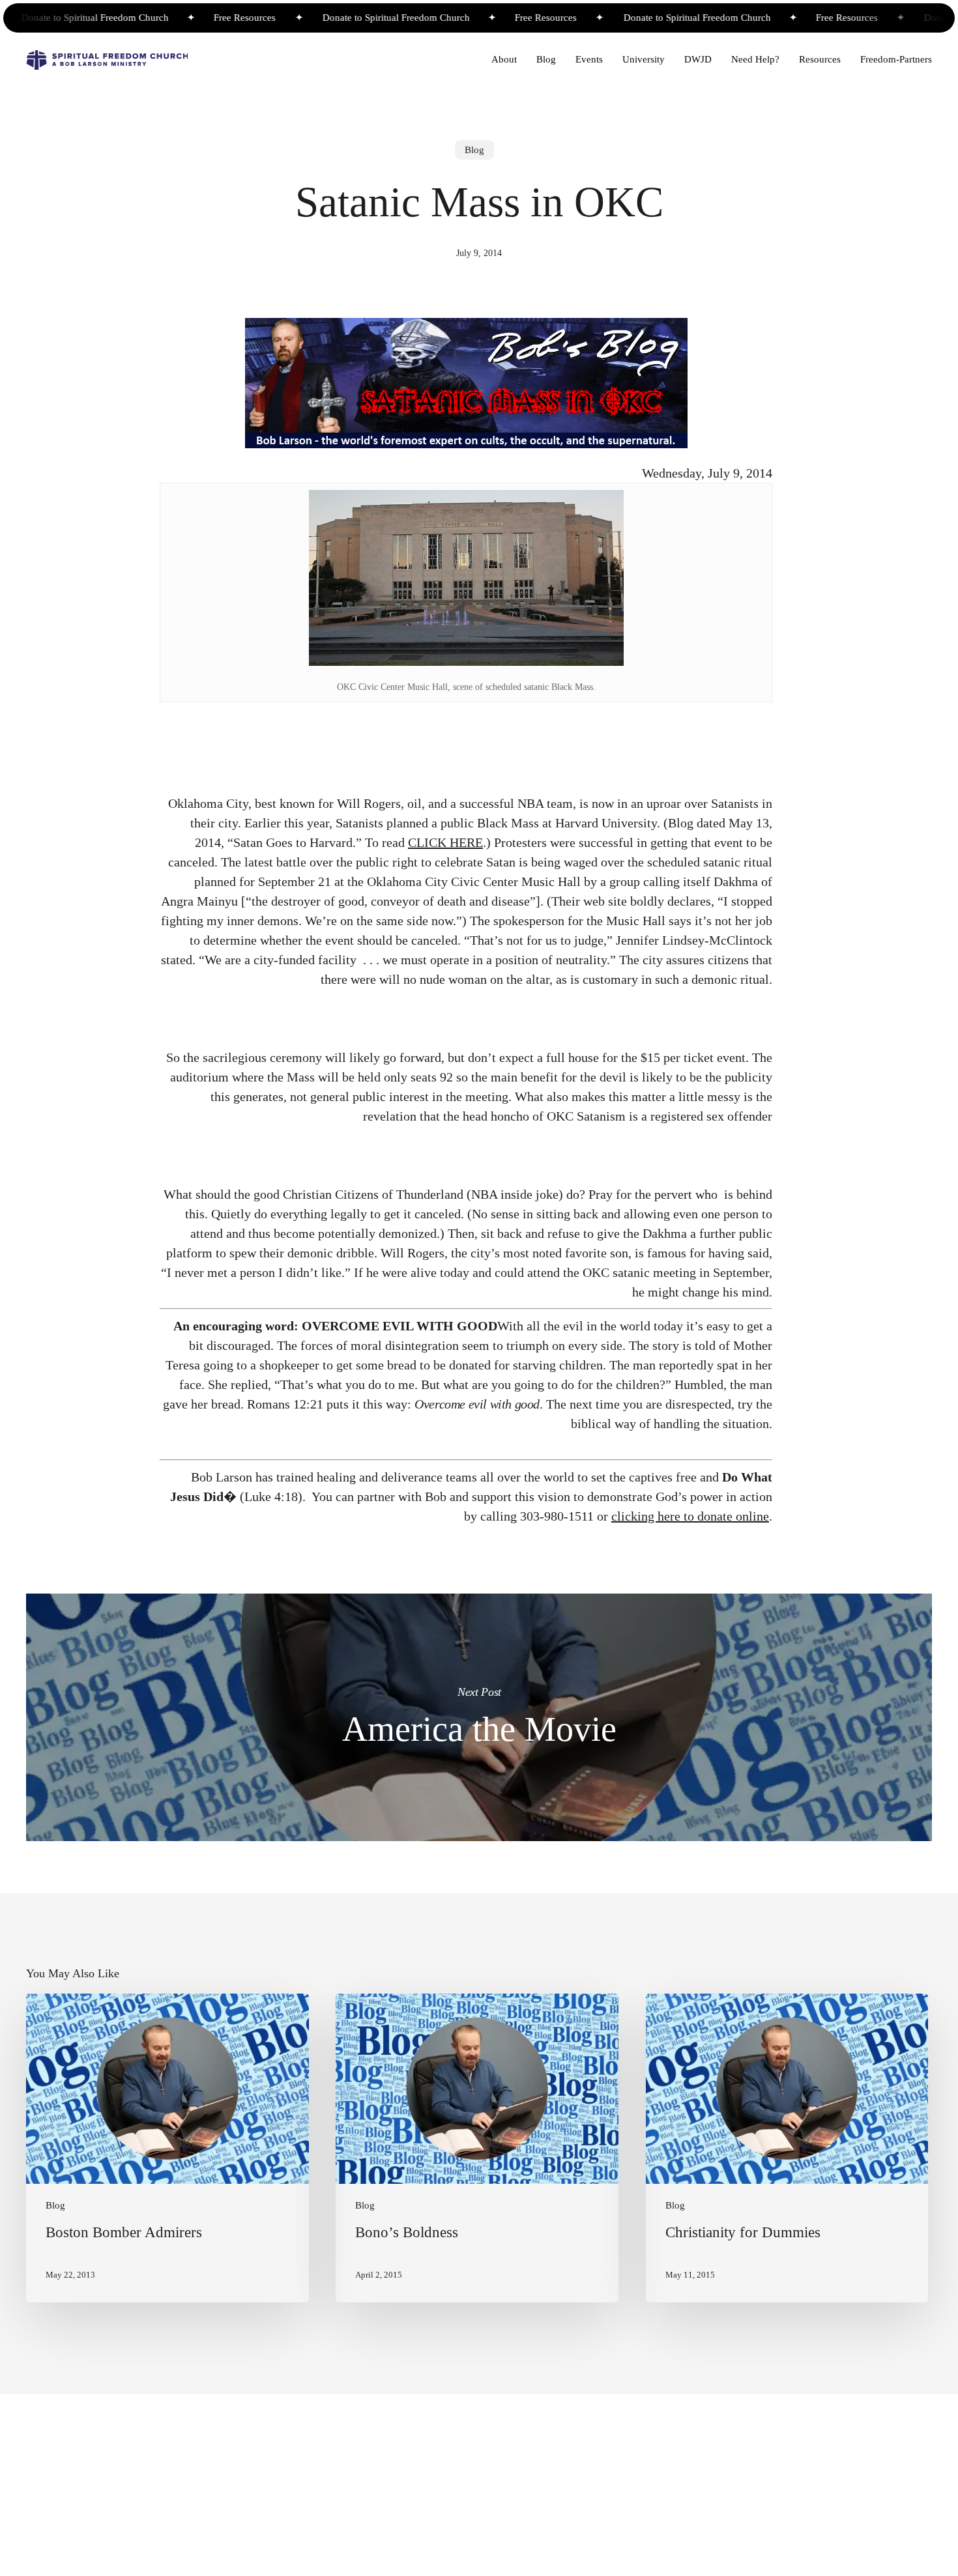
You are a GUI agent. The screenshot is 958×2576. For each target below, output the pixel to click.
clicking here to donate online (690, 1516)
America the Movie (479, 1717)
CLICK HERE (445, 842)
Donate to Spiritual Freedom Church (358, 18)
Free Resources (205, 18)
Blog (474, 150)
